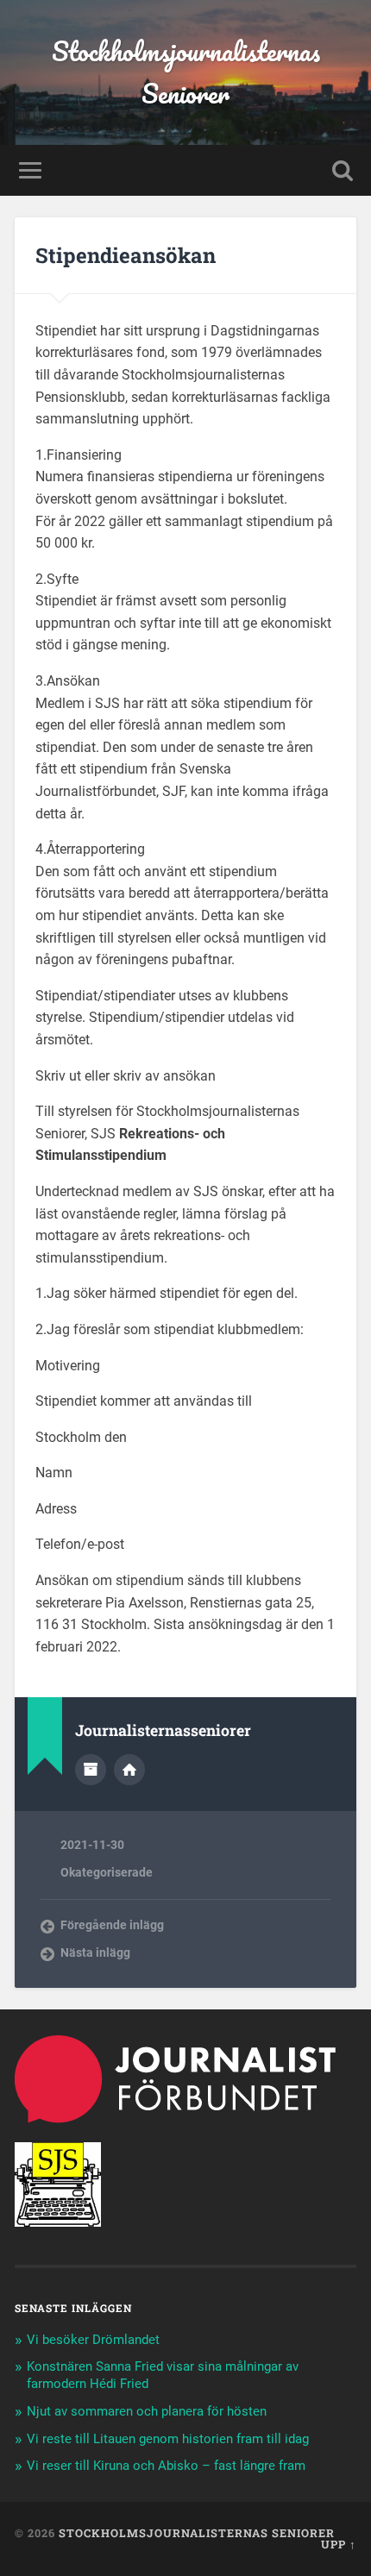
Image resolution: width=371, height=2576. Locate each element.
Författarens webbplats (129, 1770)
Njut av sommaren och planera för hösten (147, 2411)
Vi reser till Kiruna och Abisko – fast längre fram (166, 2466)
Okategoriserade (107, 1872)
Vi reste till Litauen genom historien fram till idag (168, 2439)
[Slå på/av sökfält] (343, 170)
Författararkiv (91, 1770)
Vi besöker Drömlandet (93, 2340)
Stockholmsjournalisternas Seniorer (186, 72)
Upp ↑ (339, 2544)
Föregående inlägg (112, 1925)
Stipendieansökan (126, 255)
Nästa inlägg (95, 1952)
